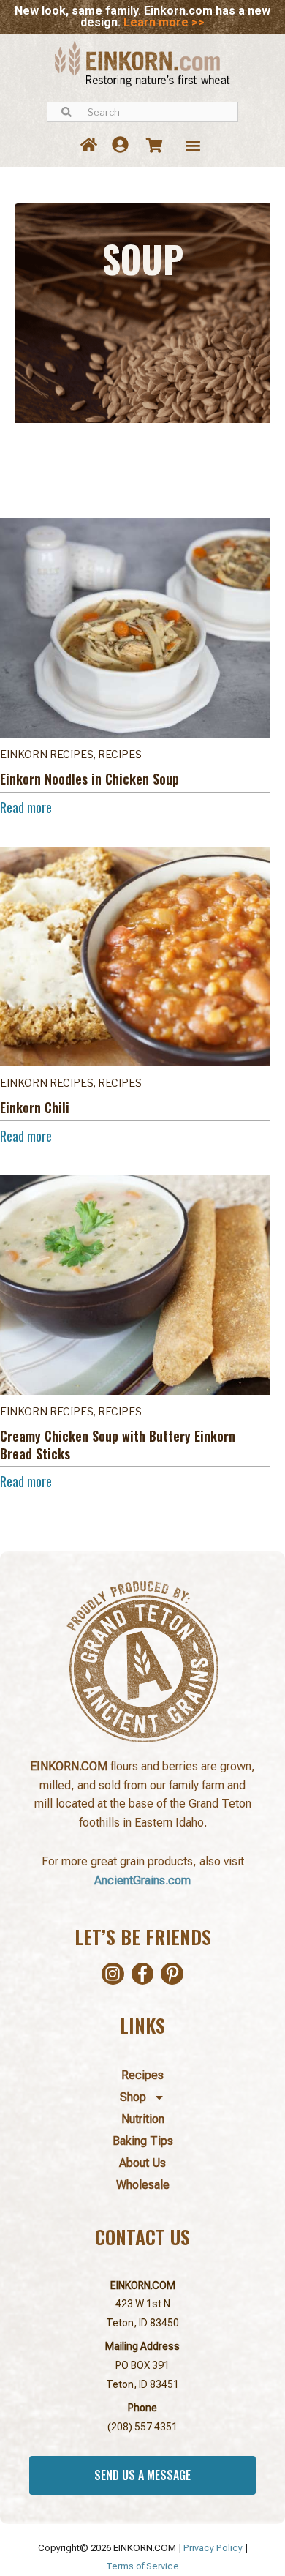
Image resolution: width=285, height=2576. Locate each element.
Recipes (142, 2075)
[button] (193, 145)
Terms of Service (142, 2566)
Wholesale (143, 2185)
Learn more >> (164, 22)
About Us (142, 2163)
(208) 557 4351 (142, 2427)
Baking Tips (143, 2141)
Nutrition (143, 2119)
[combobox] (142, 112)
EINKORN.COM (143, 2285)
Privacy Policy (213, 2548)
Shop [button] (133, 2097)
